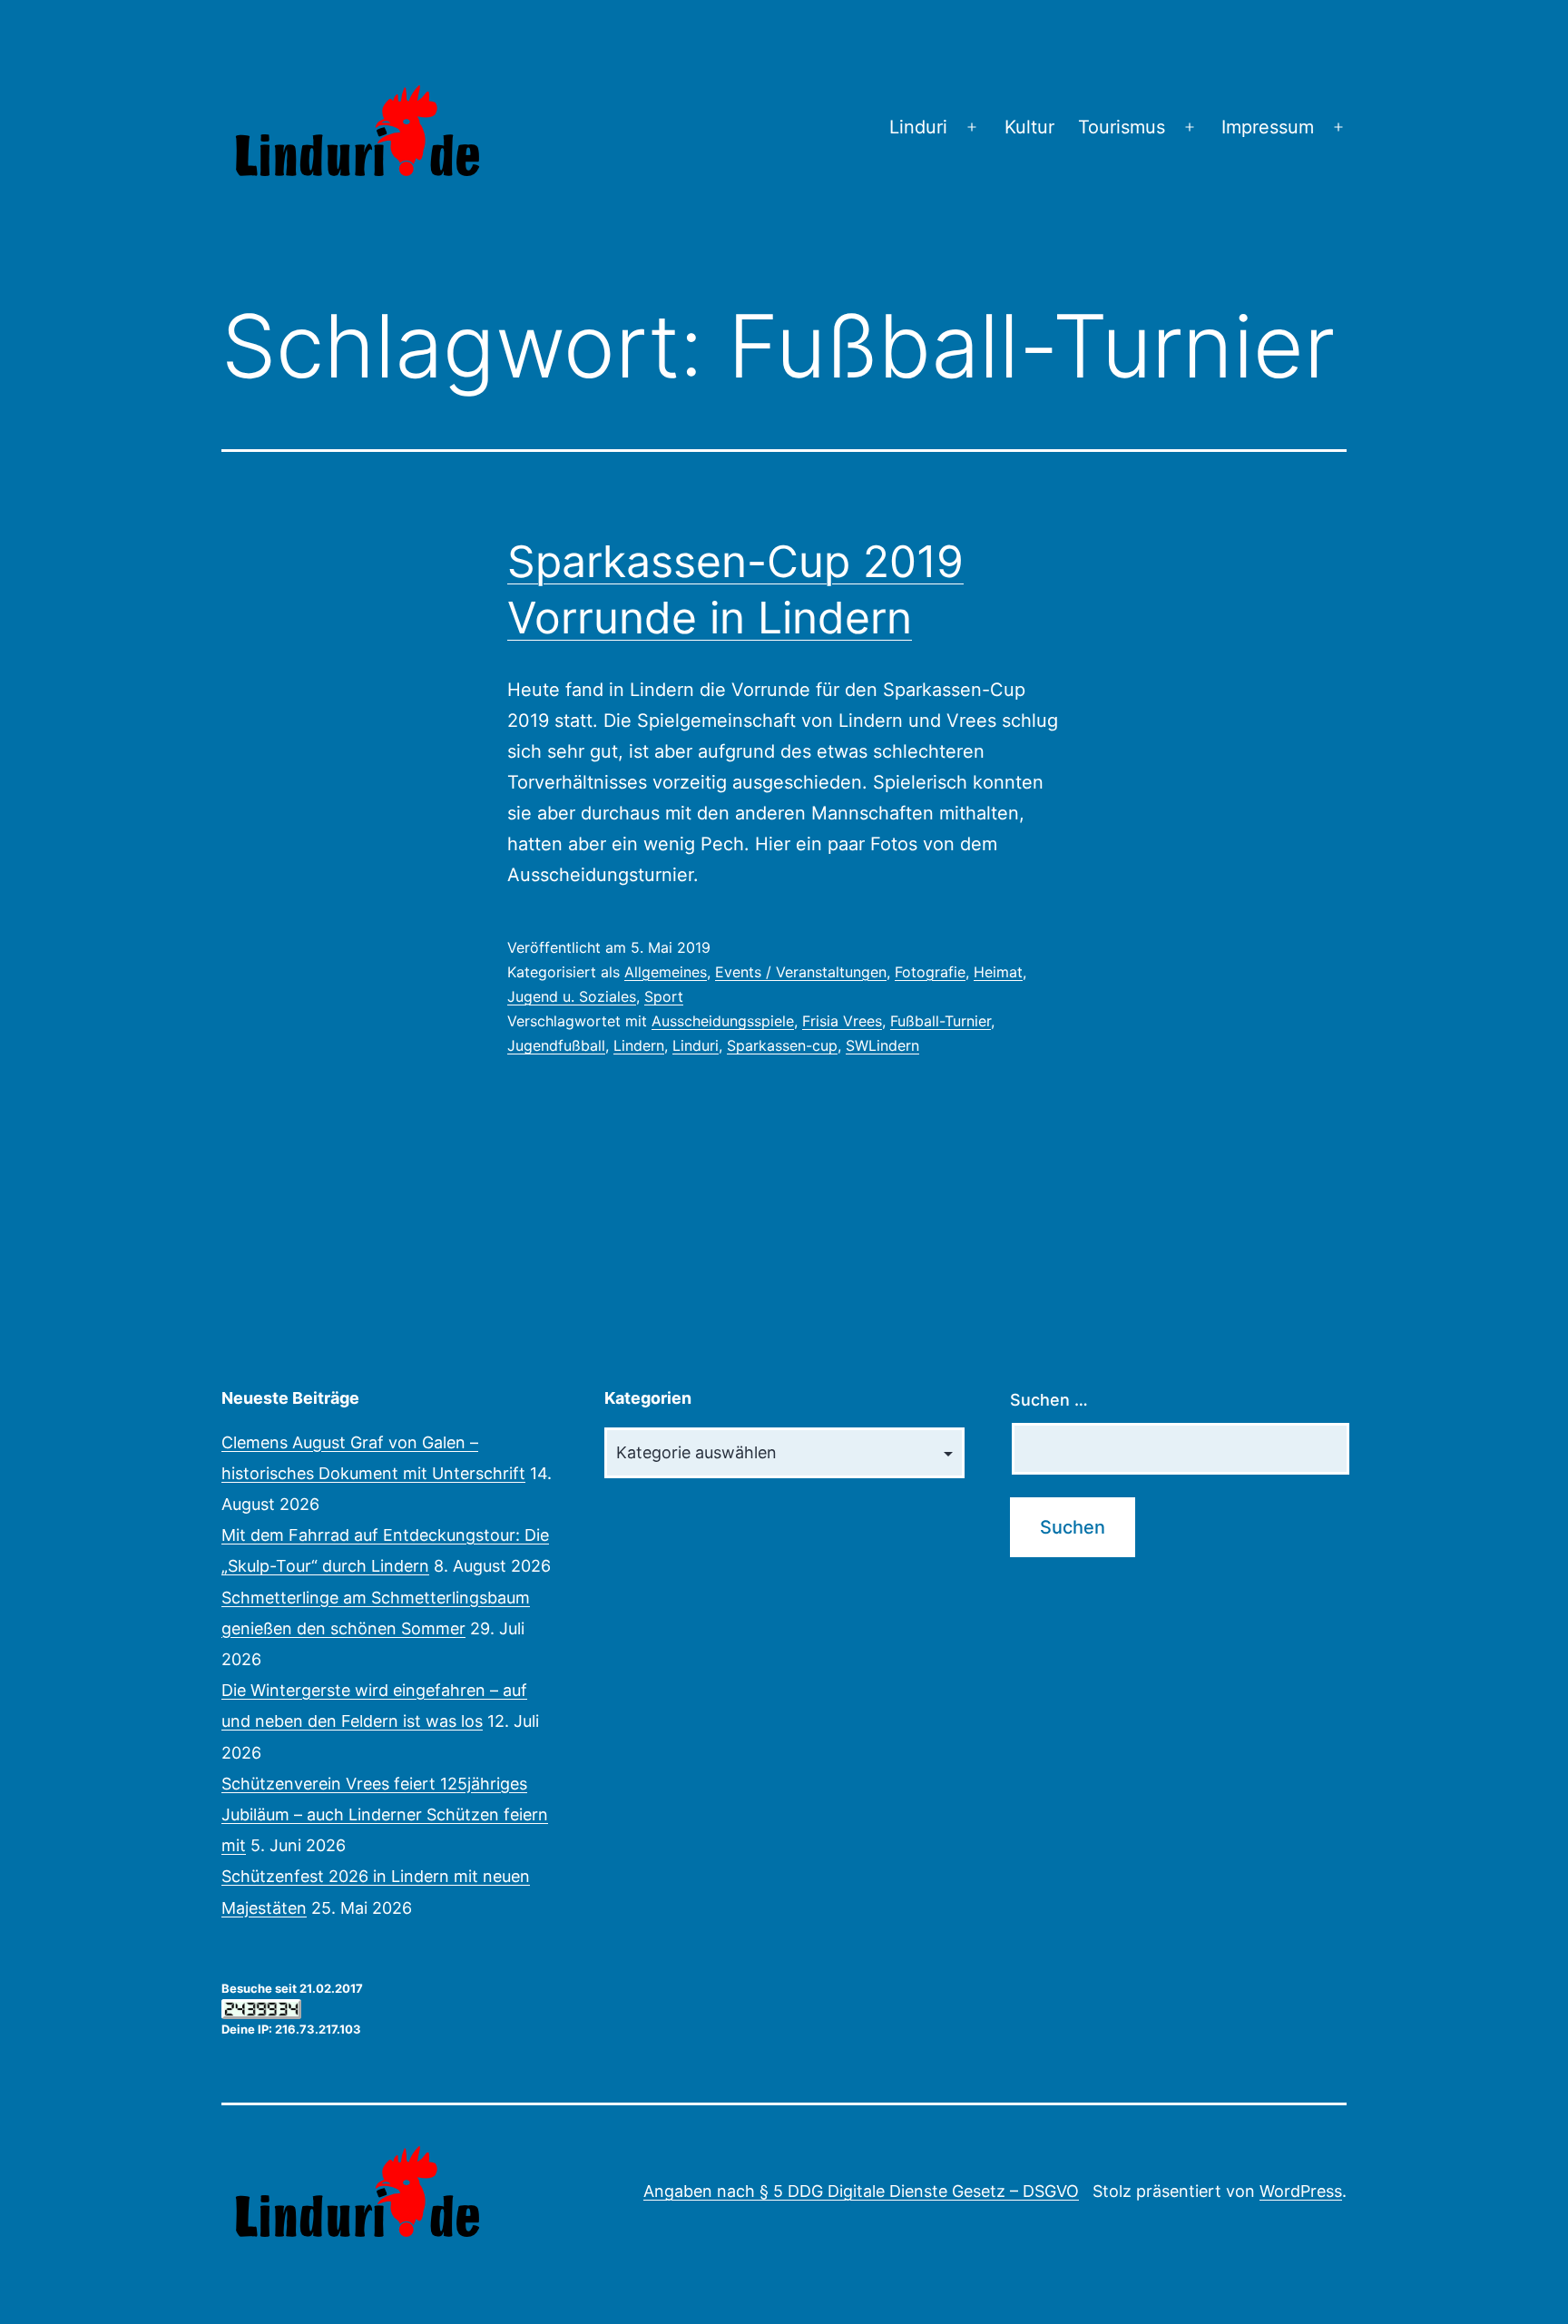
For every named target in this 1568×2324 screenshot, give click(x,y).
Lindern (639, 1045)
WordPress (1301, 2191)
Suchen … (1049, 1400)
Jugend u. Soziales (572, 996)
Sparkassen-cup (782, 1045)
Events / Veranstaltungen (801, 972)
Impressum (1268, 127)
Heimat (998, 972)
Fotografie (930, 972)
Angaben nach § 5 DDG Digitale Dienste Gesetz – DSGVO (861, 2191)
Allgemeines (666, 972)
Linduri (918, 127)
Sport (664, 996)
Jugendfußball (556, 1045)
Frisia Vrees (842, 1021)
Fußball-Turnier (941, 1021)
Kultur (1029, 127)
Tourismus (1122, 127)
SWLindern (882, 1045)
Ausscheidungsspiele (723, 1021)
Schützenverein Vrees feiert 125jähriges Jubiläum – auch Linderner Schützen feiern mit (385, 1814)
